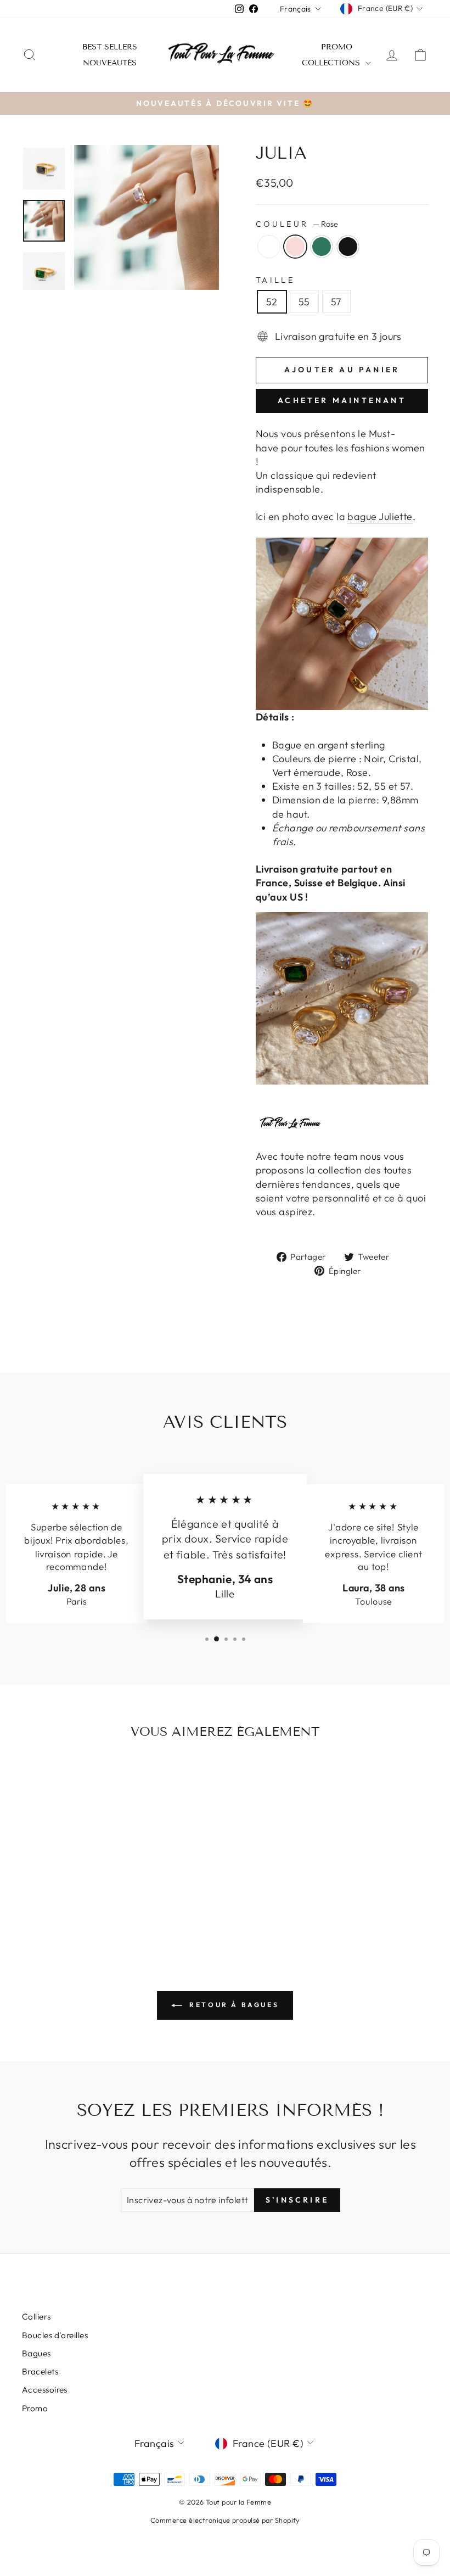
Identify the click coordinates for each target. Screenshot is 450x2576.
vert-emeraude (322, 247)
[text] (342, 883)
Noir (348, 247)
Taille (275, 280)
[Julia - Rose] (61, 1899)
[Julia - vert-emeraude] (75, 1899)
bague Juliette (380, 516)
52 (272, 302)
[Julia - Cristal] (46, 1899)
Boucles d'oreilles (55, 2335)
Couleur (297, 224)
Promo (337, 47)
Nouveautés (110, 63)
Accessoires (45, 2390)
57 (336, 302)
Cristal (269, 247)
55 (304, 302)
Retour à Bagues (233, 2005)
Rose (295, 247)
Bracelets (40, 2371)
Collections (332, 63)
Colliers (36, 2317)
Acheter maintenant (342, 400)
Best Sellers (110, 47)
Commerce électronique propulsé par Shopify (225, 2520)
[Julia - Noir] (90, 1899)
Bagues (36, 2353)
